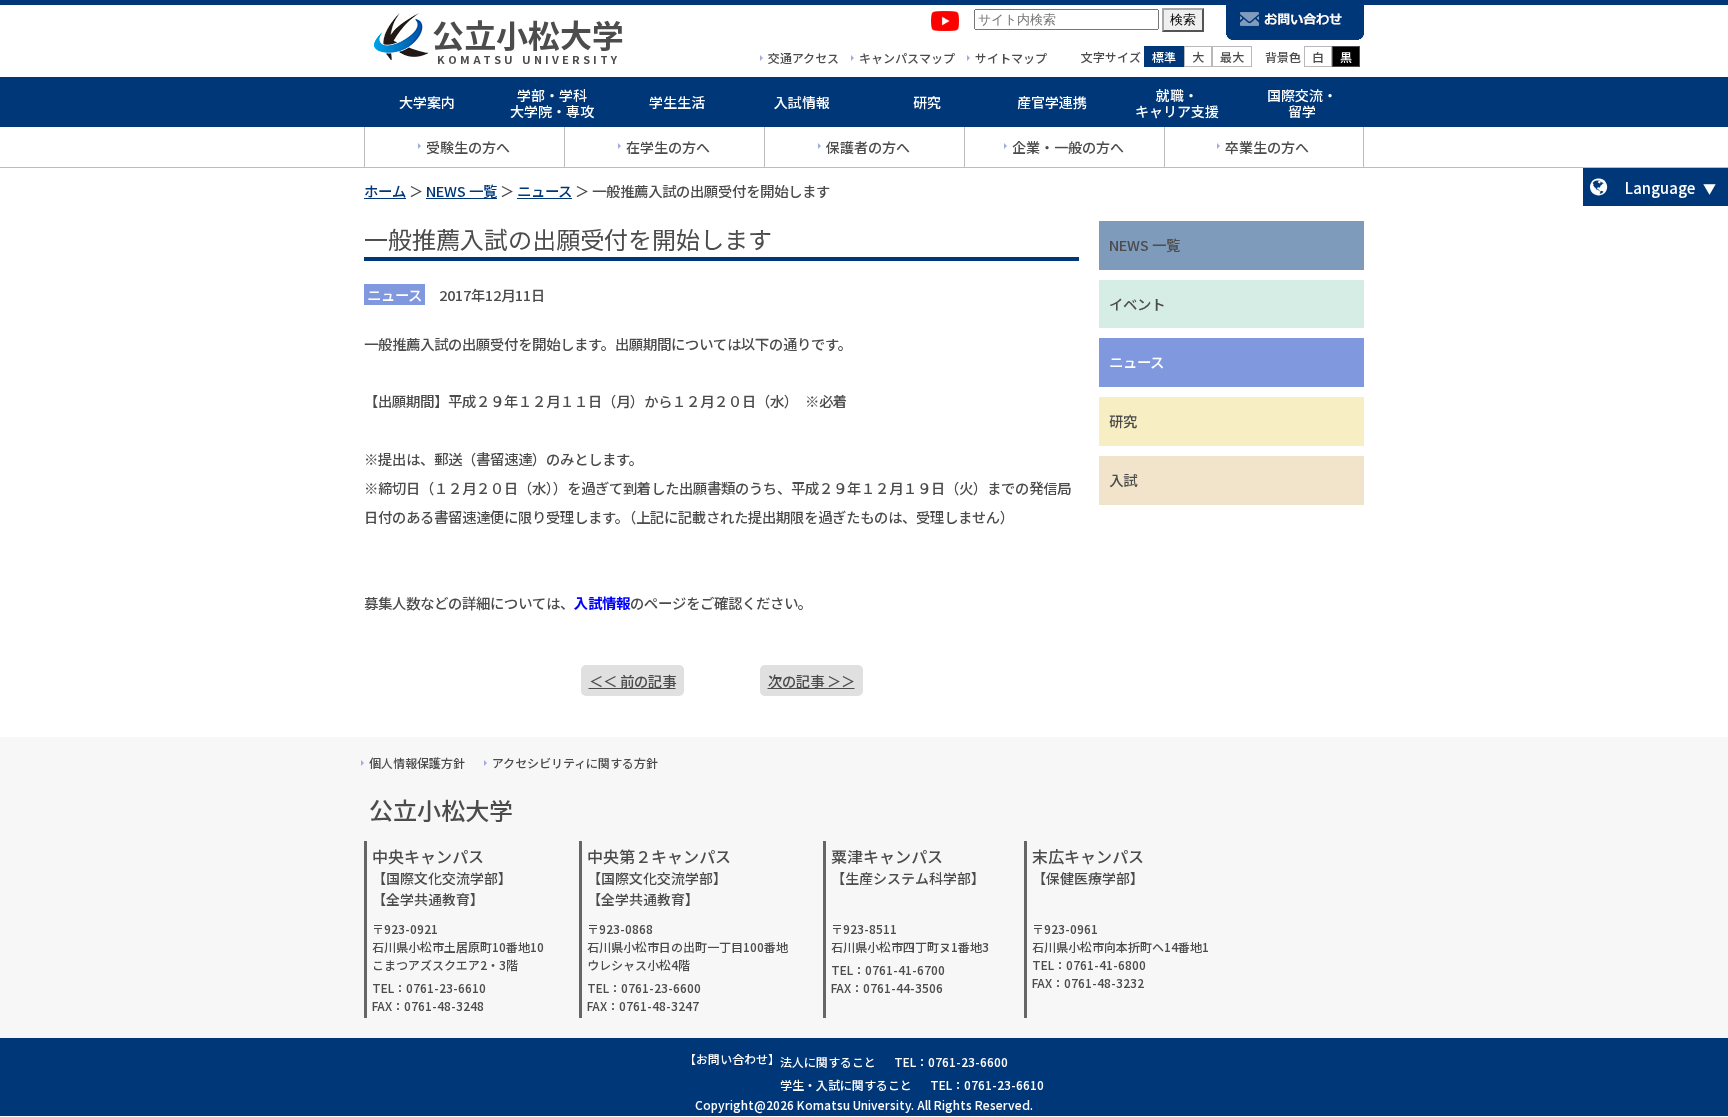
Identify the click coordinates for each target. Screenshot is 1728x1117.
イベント (1137, 303)
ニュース (544, 190)
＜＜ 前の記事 (632, 680)
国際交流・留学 (1302, 103)
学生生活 (677, 102)
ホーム (385, 190)
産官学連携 (1052, 102)
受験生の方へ (468, 147)
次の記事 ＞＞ (811, 680)
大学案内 (427, 102)
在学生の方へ (668, 147)
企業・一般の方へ (1068, 147)
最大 (1232, 56)
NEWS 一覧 (461, 190)
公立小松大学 (528, 34)
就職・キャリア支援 (1177, 103)
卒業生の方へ (1267, 147)
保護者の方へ (868, 147)
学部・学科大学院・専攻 (552, 103)
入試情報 (802, 102)
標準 (1164, 56)
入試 (1123, 479)
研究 (927, 102)
